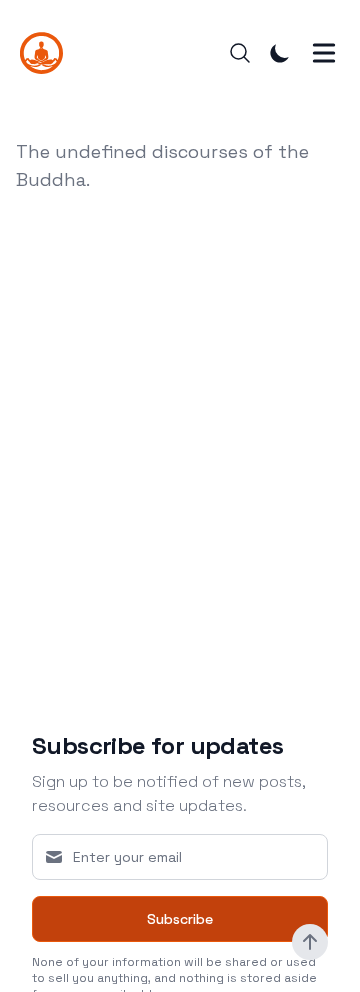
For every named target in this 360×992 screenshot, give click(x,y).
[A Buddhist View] (47, 53)
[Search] (240, 53)
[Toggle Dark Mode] (280, 53)
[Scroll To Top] (310, 942)
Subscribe (180, 919)
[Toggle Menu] (324, 53)
